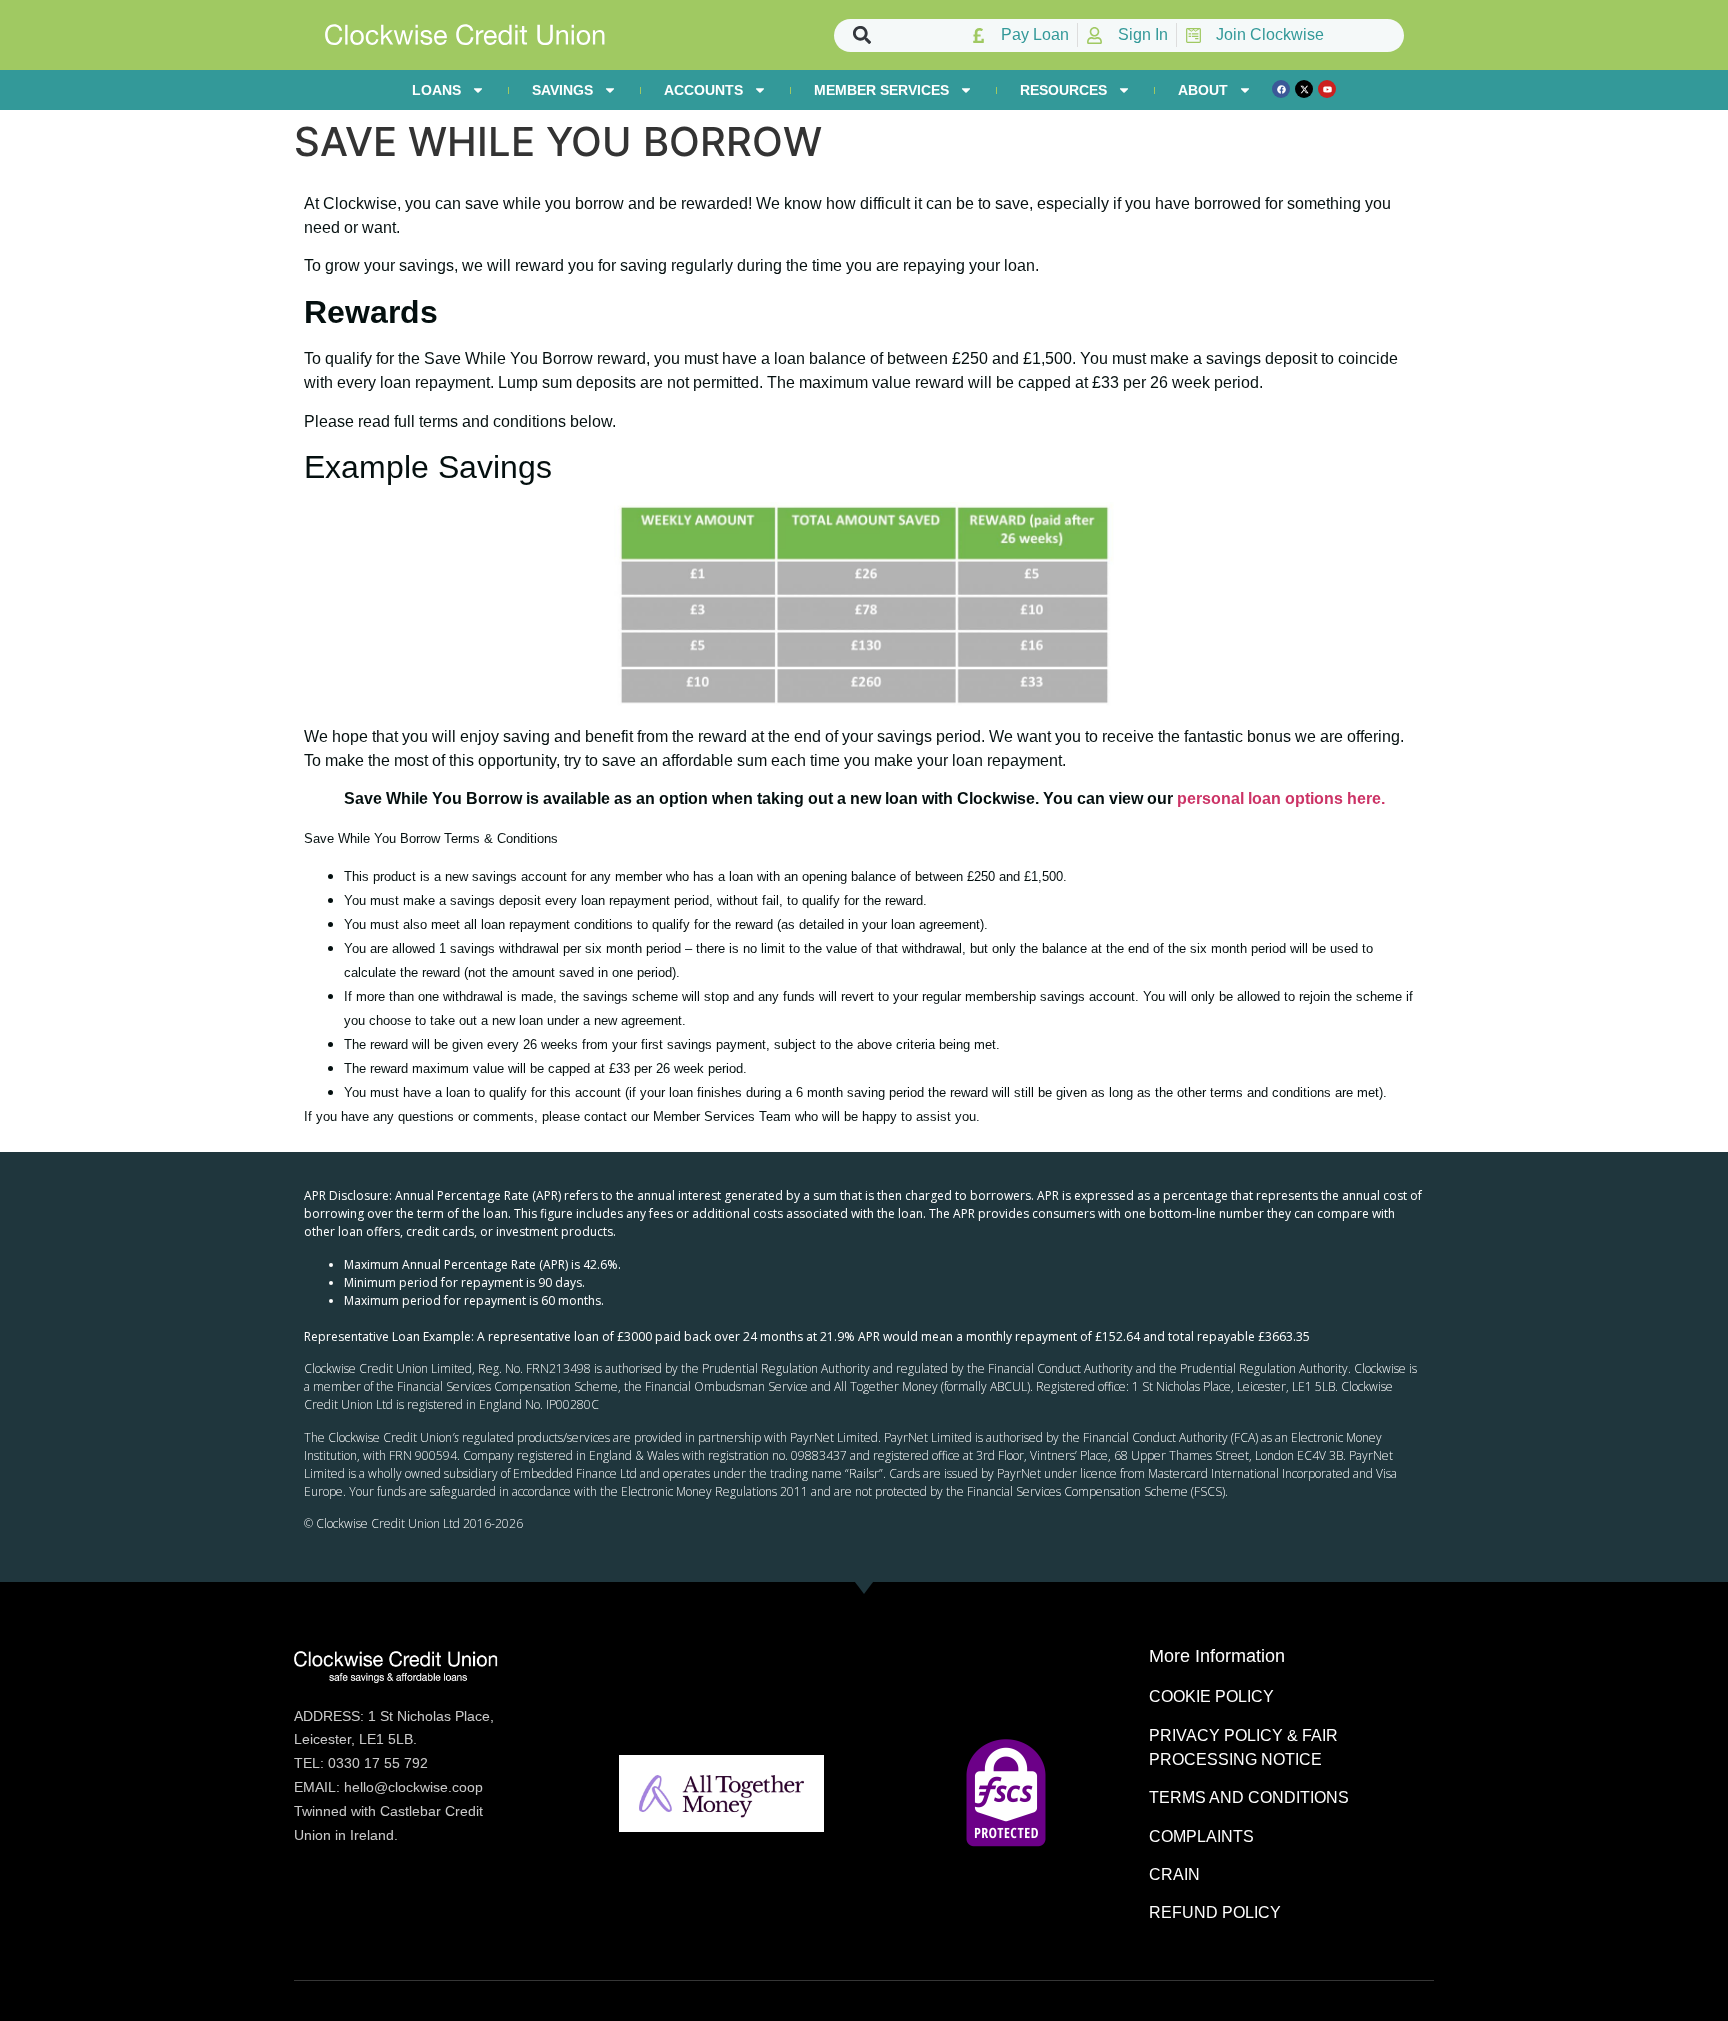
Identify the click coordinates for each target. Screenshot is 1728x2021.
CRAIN (1174, 1874)
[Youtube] (1327, 89)
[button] (862, 35)
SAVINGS (562, 90)
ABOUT (1203, 90)
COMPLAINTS (1201, 1836)
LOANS (436, 90)
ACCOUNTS (703, 90)
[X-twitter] (1304, 89)
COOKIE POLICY (1211, 1696)
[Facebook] (1281, 89)
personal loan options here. (1281, 798)
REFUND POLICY (1215, 1912)
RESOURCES (1063, 90)
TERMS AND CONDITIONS (1249, 1797)
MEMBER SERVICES (881, 90)
